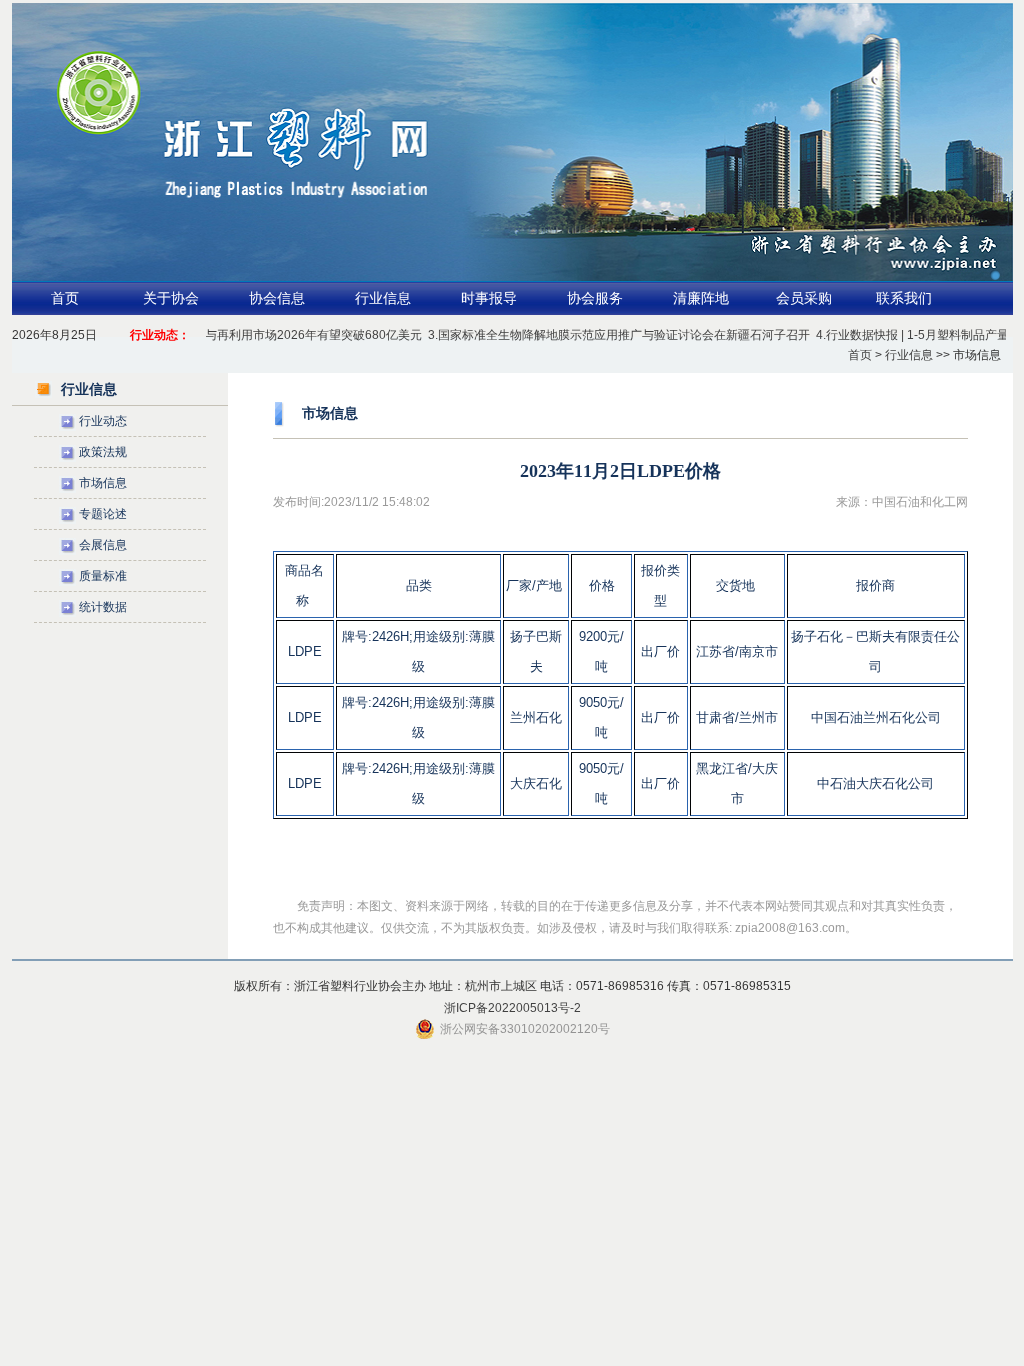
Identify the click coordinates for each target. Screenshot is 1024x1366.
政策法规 (103, 452)
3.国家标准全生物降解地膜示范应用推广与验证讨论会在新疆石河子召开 (601, 335)
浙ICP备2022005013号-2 (512, 1008)
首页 (65, 298)
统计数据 (103, 607)
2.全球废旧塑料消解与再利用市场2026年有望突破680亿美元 (242, 335)
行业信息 (383, 298)
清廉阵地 (701, 298)
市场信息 (103, 483)
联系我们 (904, 298)
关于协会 (171, 298)
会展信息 (103, 545)
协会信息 (277, 298)
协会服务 (595, 298)
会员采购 (804, 298)
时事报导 (489, 298)
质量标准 (103, 576)
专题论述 (103, 514)
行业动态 (103, 421)
